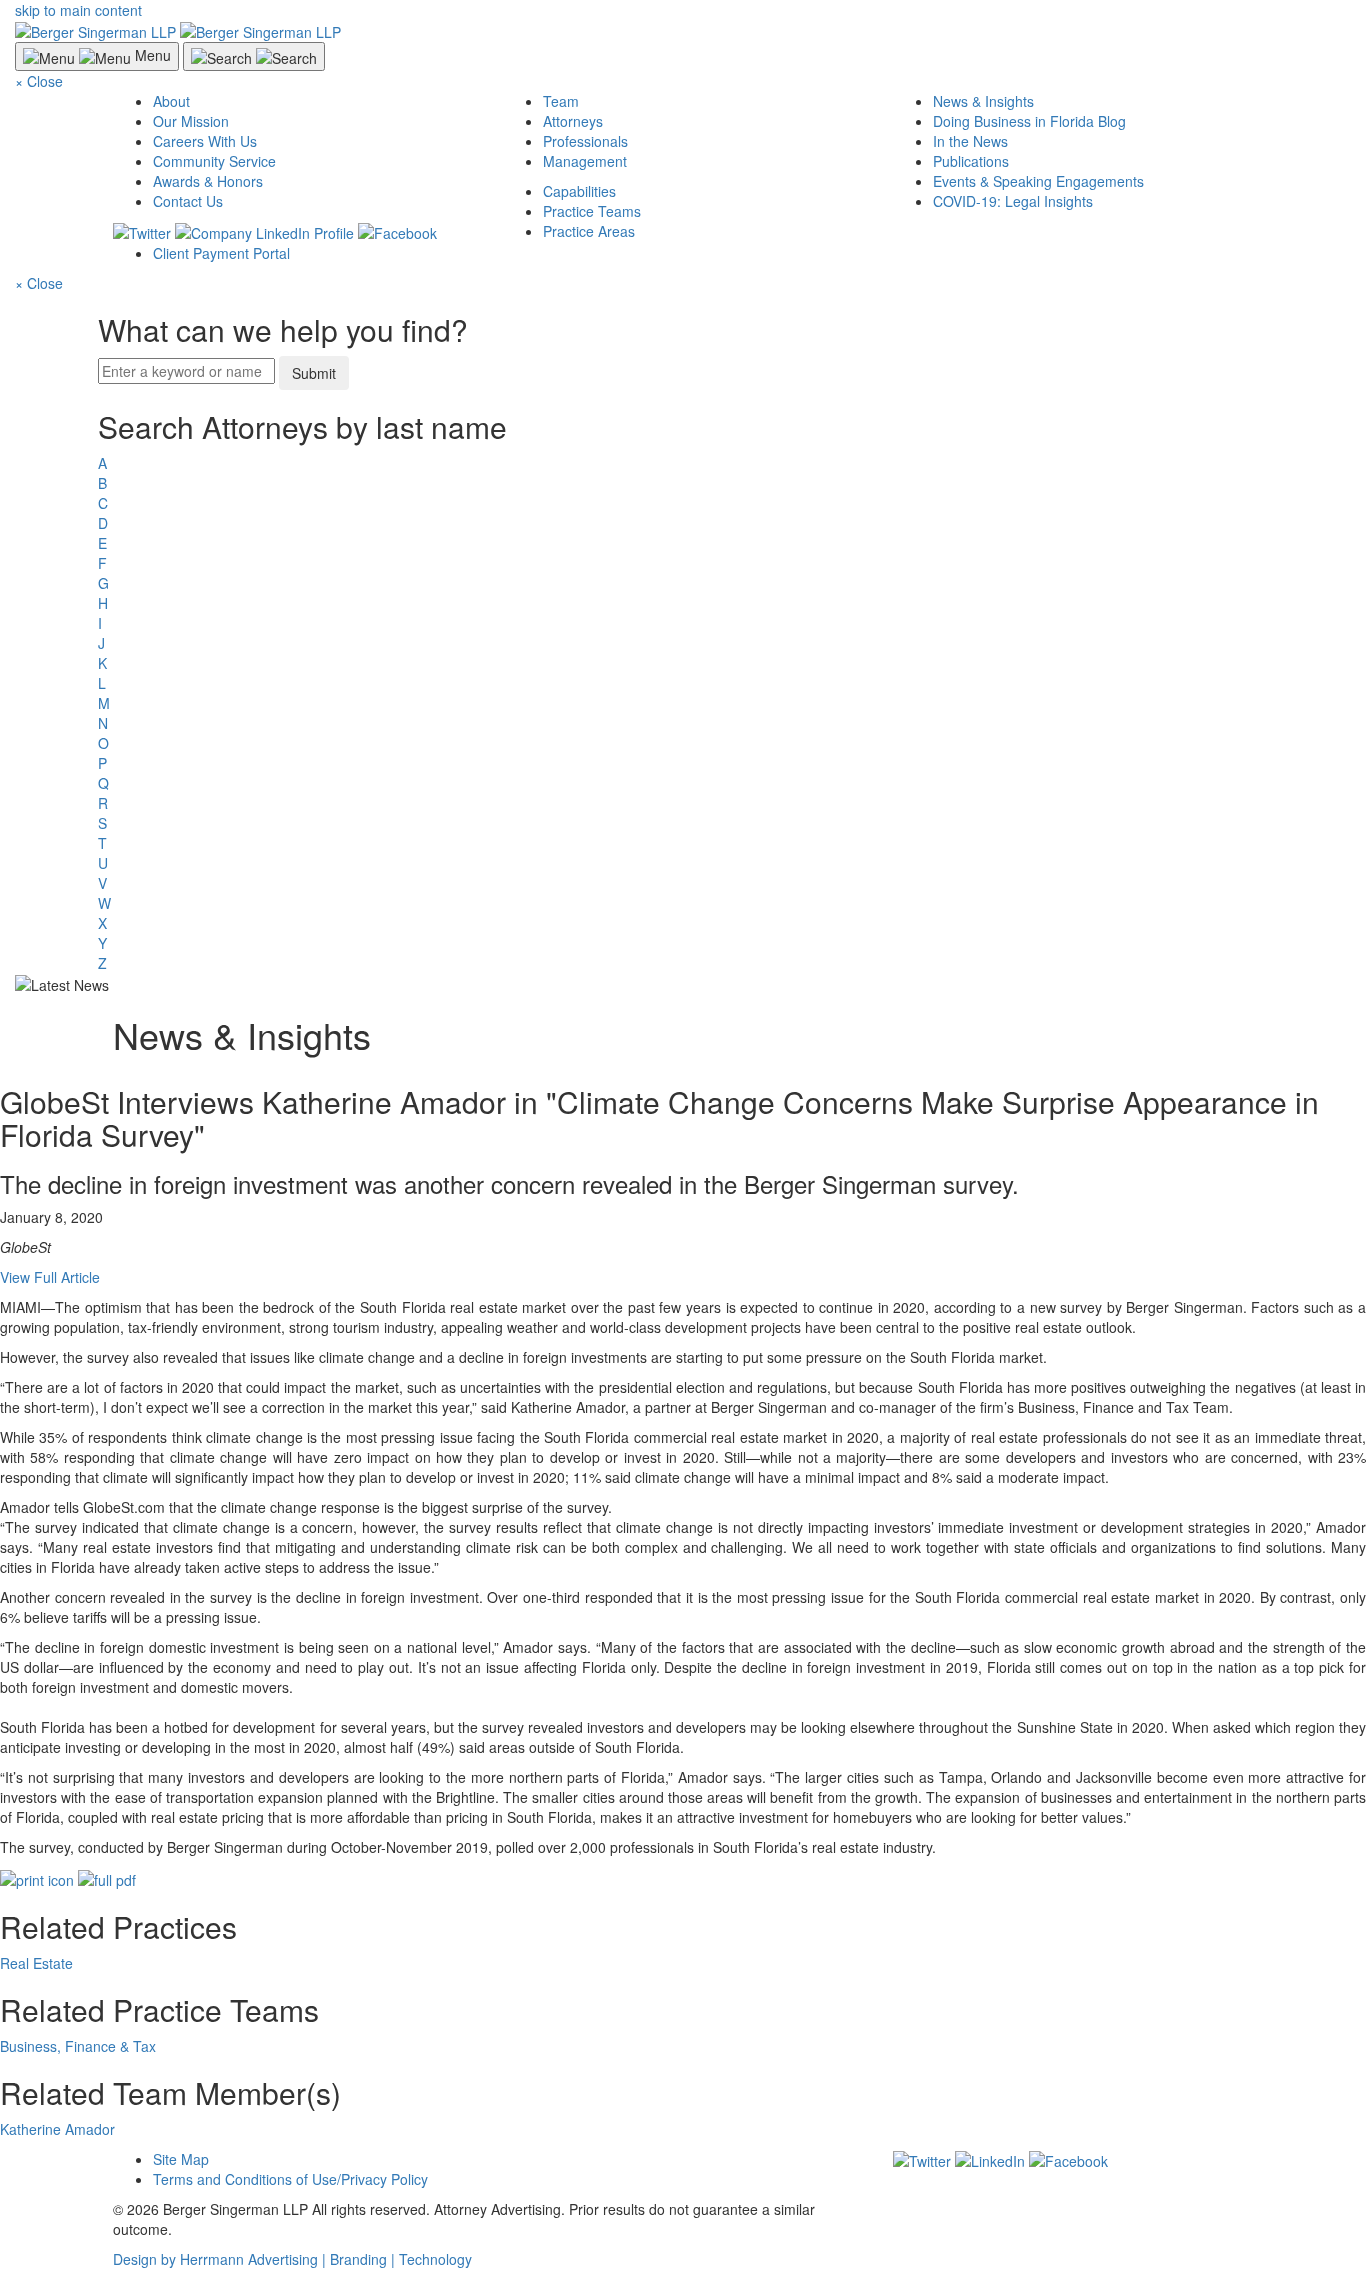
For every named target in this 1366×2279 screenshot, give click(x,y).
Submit (314, 373)
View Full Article (50, 1277)
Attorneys (573, 121)
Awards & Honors (208, 181)
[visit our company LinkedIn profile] (990, 2159)
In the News (970, 141)
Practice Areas (589, 231)
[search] (683, 691)
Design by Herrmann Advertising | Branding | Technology (292, 2259)
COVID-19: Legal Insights (1013, 201)
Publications (971, 161)
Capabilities (579, 191)
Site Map (181, 2159)
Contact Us (188, 201)
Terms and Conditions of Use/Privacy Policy (290, 2179)
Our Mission (191, 121)
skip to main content (78, 10)
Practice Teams (592, 211)
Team (561, 101)
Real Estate (36, 1963)
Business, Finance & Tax (78, 2046)
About (171, 101)
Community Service (214, 161)
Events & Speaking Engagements (1038, 181)
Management (585, 161)
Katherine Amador (57, 2129)
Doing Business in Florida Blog (1029, 121)
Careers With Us (205, 141)
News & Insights (983, 101)
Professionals (585, 141)
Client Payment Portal (221, 253)
